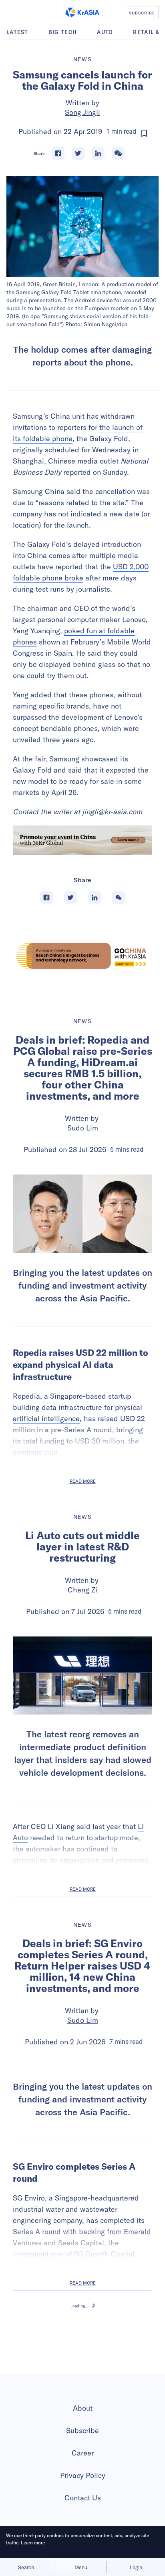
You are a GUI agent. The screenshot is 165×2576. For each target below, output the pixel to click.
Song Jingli (82, 112)
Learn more (33, 2543)
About (83, 2501)
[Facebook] (58, 153)
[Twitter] (78, 153)
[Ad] (82, 956)
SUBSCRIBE (142, 13)
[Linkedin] (98, 153)
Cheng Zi (82, 1590)
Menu (81, 2567)
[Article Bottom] (82, 840)
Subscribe (82, 2523)
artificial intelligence (46, 1419)
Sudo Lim (83, 1128)
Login (136, 2567)
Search (26, 2567)
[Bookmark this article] (144, 133)
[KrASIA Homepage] (82, 12)
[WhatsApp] (118, 153)
